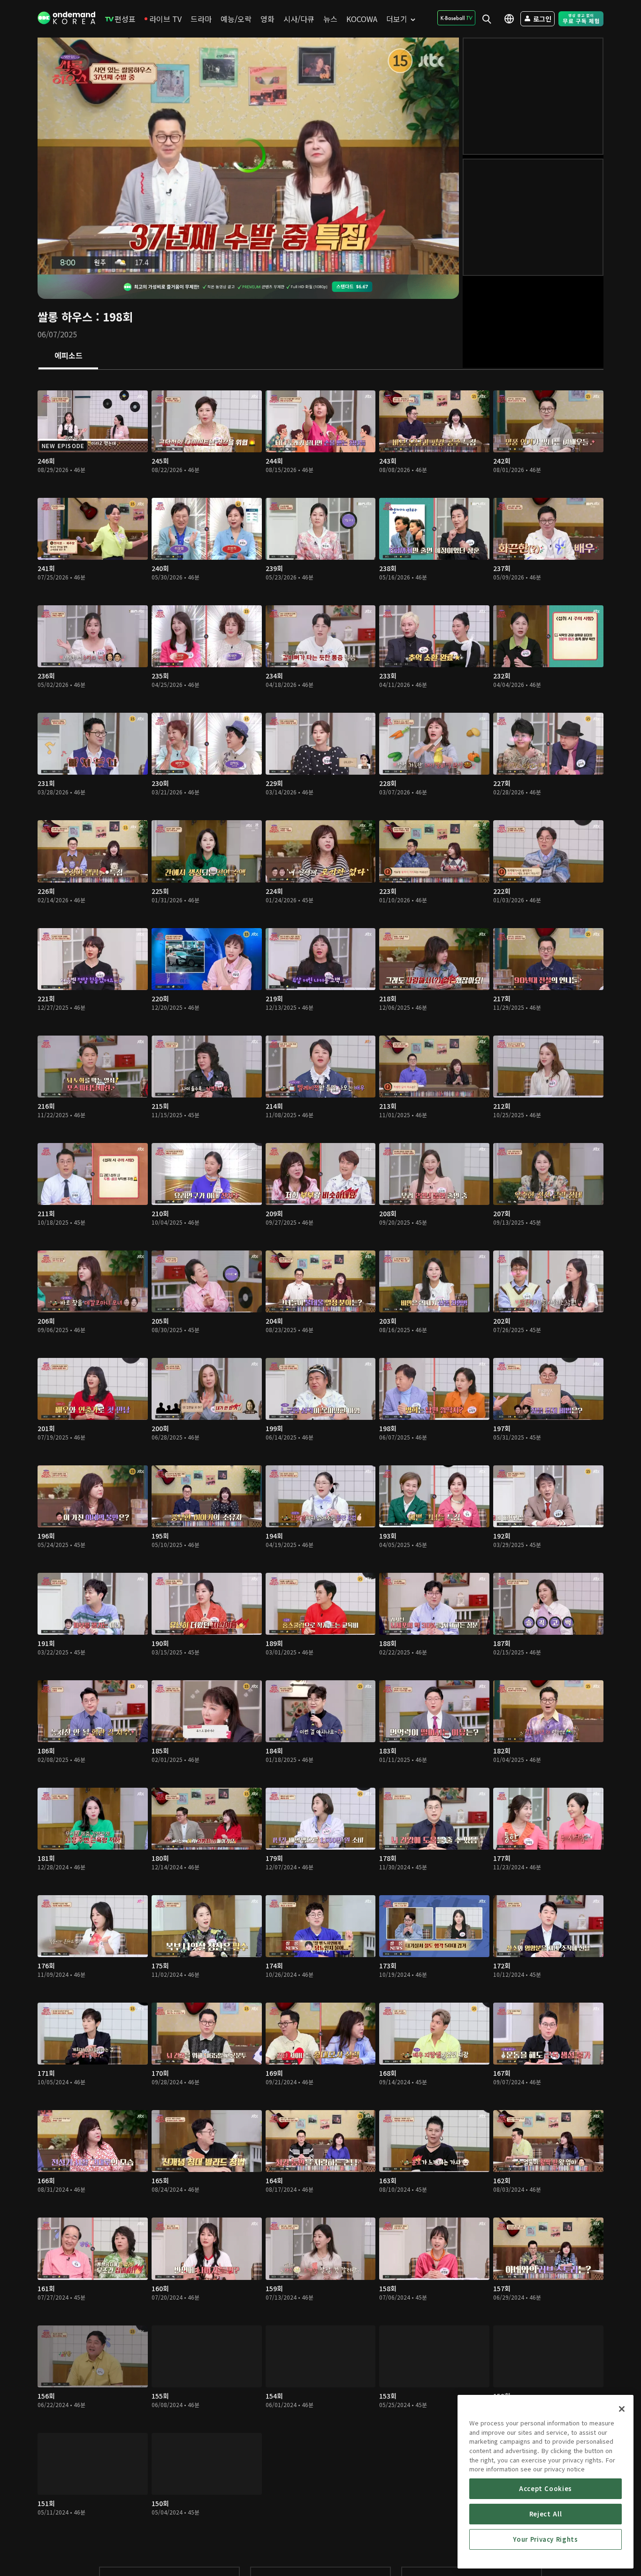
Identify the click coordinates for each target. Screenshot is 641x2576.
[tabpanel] (320, 1459)
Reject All (546, 2514)
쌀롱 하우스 (65, 316)
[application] (248, 156)
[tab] (68, 356)
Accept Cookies (546, 2488)
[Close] (622, 2409)
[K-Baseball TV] (456, 18)
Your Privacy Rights (545, 2539)
